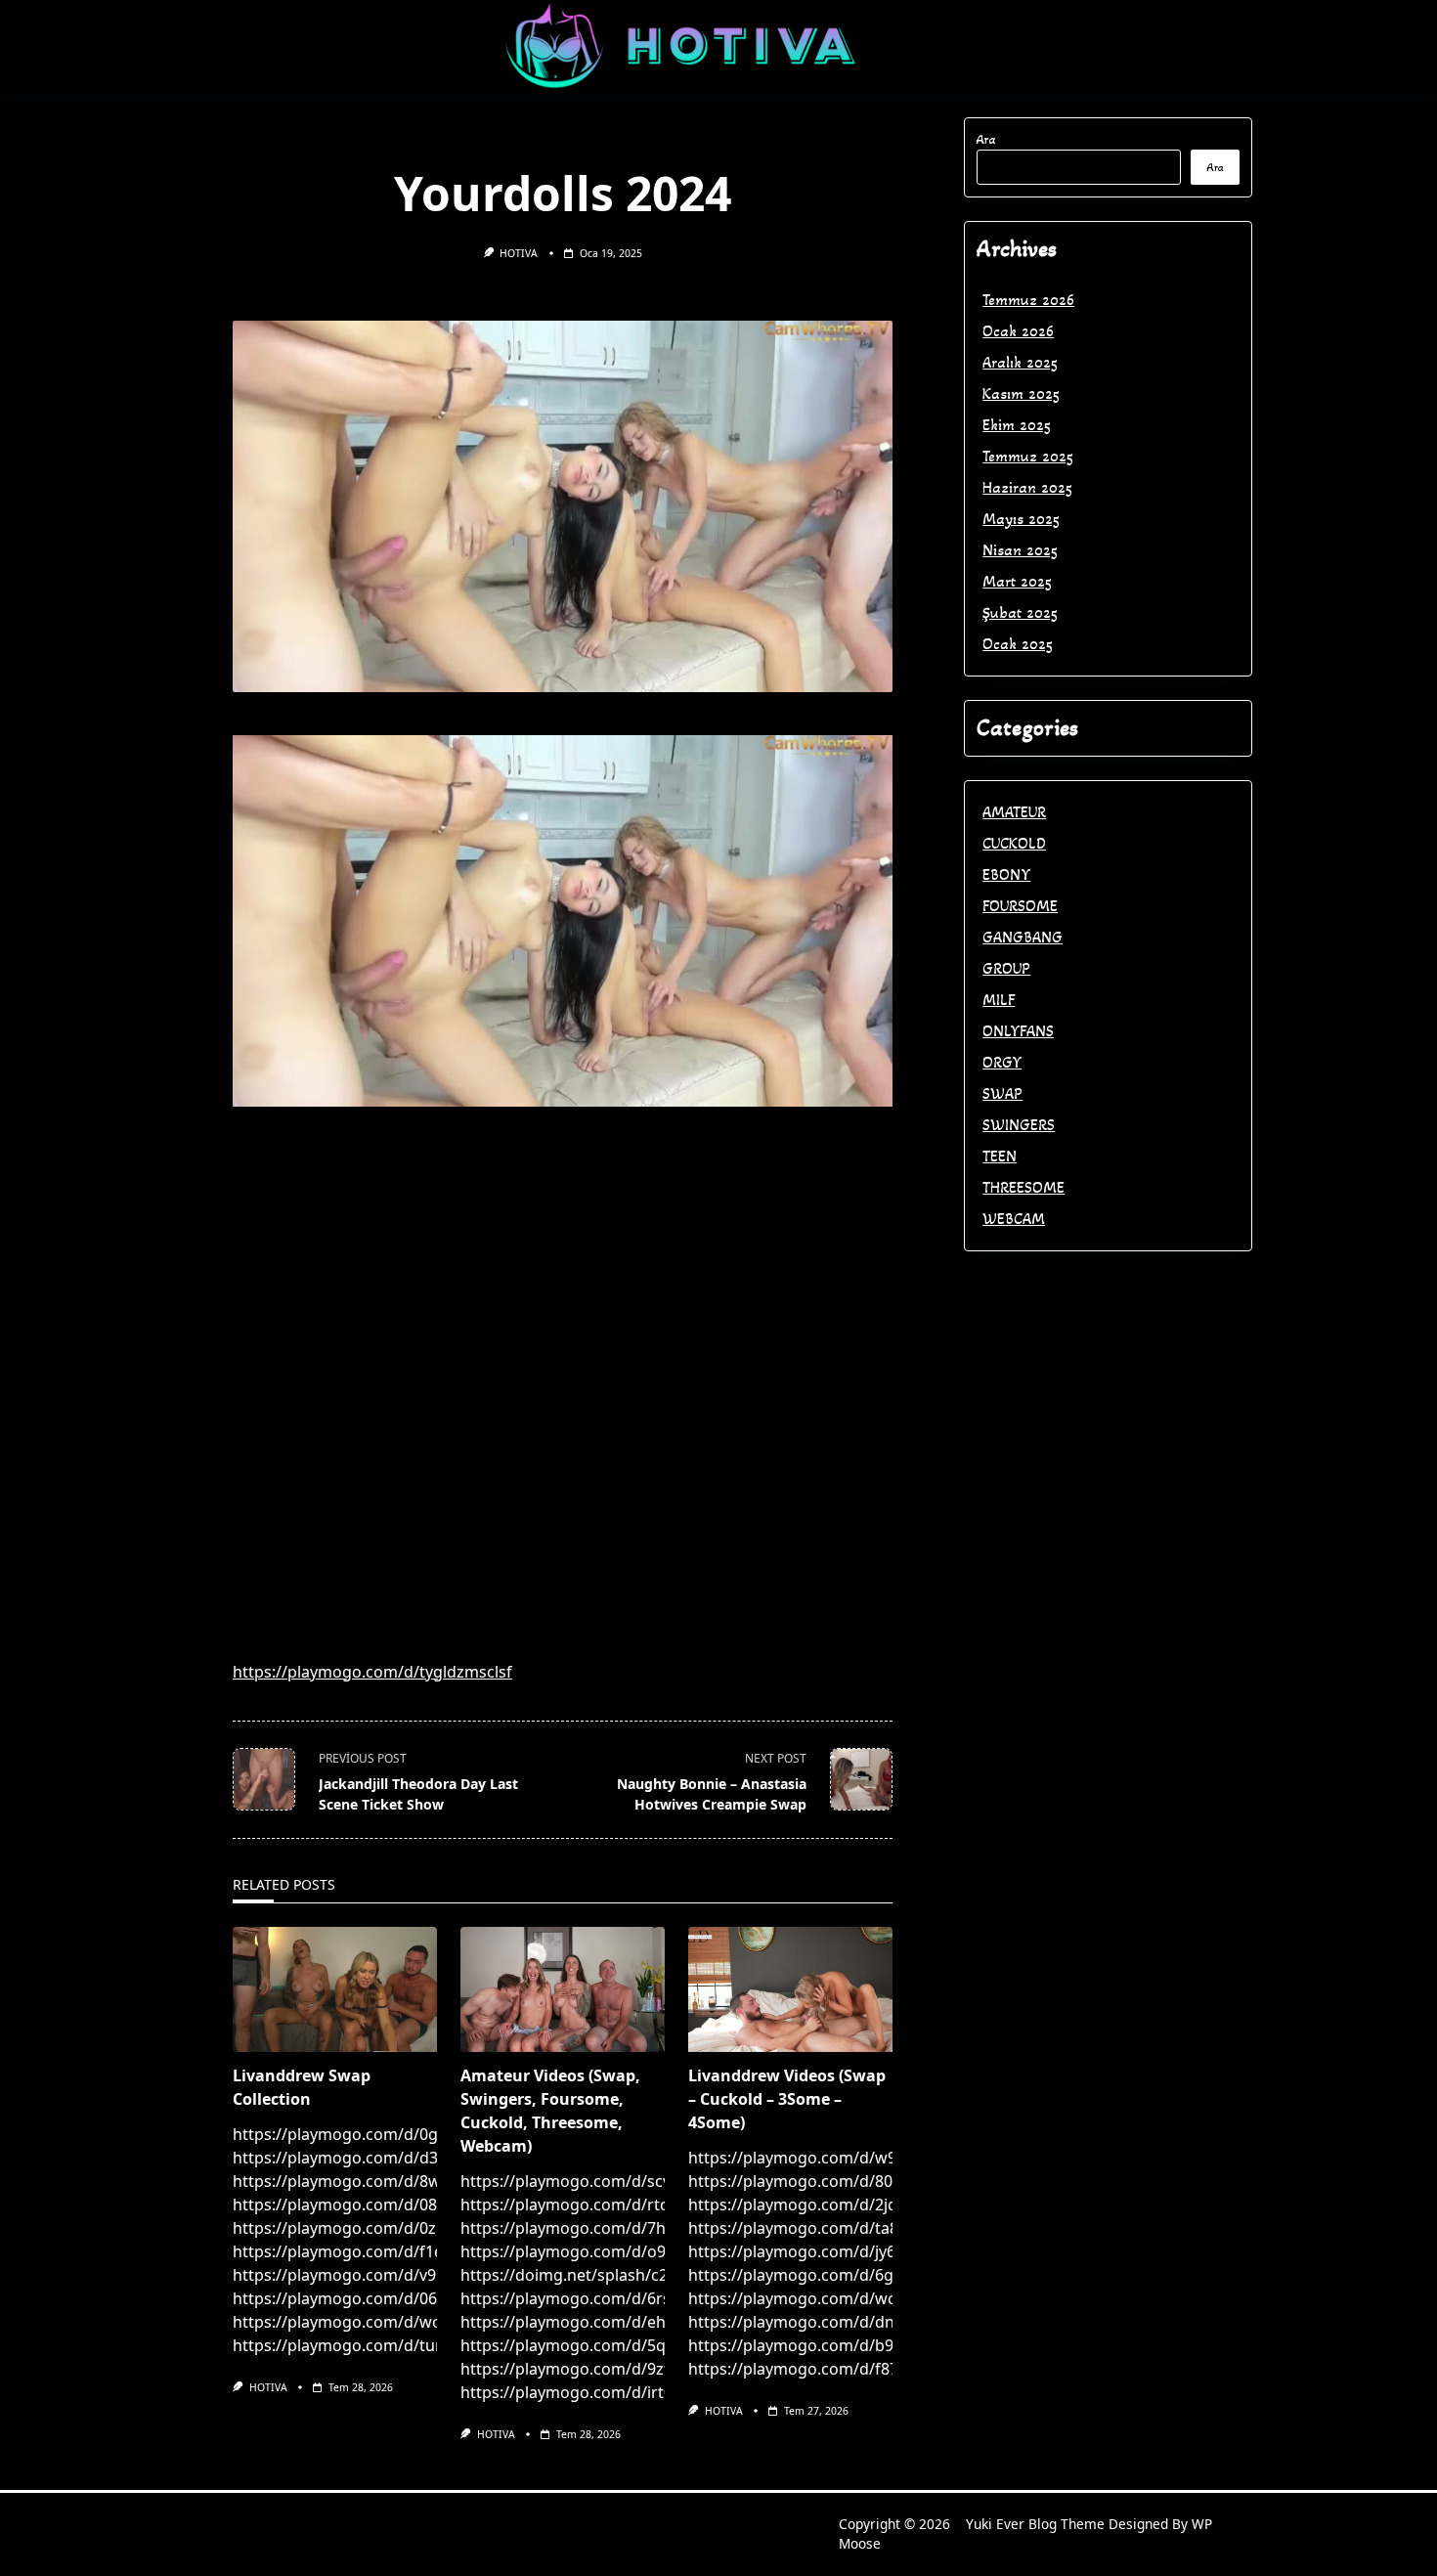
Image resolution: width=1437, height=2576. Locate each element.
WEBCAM (1014, 1219)
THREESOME (1023, 1187)
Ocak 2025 (1018, 644)
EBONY (1006, 874)
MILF (999, 1000)
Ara (986, 139)
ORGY (1002, 1062)
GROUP (1006, 968)
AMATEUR (1014, 812)
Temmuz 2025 (1028, 456)
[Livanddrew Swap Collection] (335, 1989)
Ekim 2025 (1017, 425)
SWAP (1002, 1093)
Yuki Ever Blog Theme (1035, 2524)
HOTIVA (519, 253)
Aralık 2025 (1020, 362)
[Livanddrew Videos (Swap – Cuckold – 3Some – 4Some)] (790, 1989)
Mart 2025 (1017, 581)
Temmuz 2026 (1028, 300)
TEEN (1000, 1156)
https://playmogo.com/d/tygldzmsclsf (372, 1672)
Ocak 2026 (1018, 331)
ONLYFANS (1018, 1031)
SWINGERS (1019, 1125)
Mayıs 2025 (1021, 519)
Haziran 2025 (1027, 487)
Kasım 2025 (1021, 393)
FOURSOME (1020, 906)
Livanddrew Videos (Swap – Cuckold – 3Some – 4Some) (787, 2099)
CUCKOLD (1014, 843)
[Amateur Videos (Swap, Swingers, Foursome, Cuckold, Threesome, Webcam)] (563, 1989)
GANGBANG (1023, 937)
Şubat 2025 (1020, 612)
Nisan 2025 (1020, 550)
